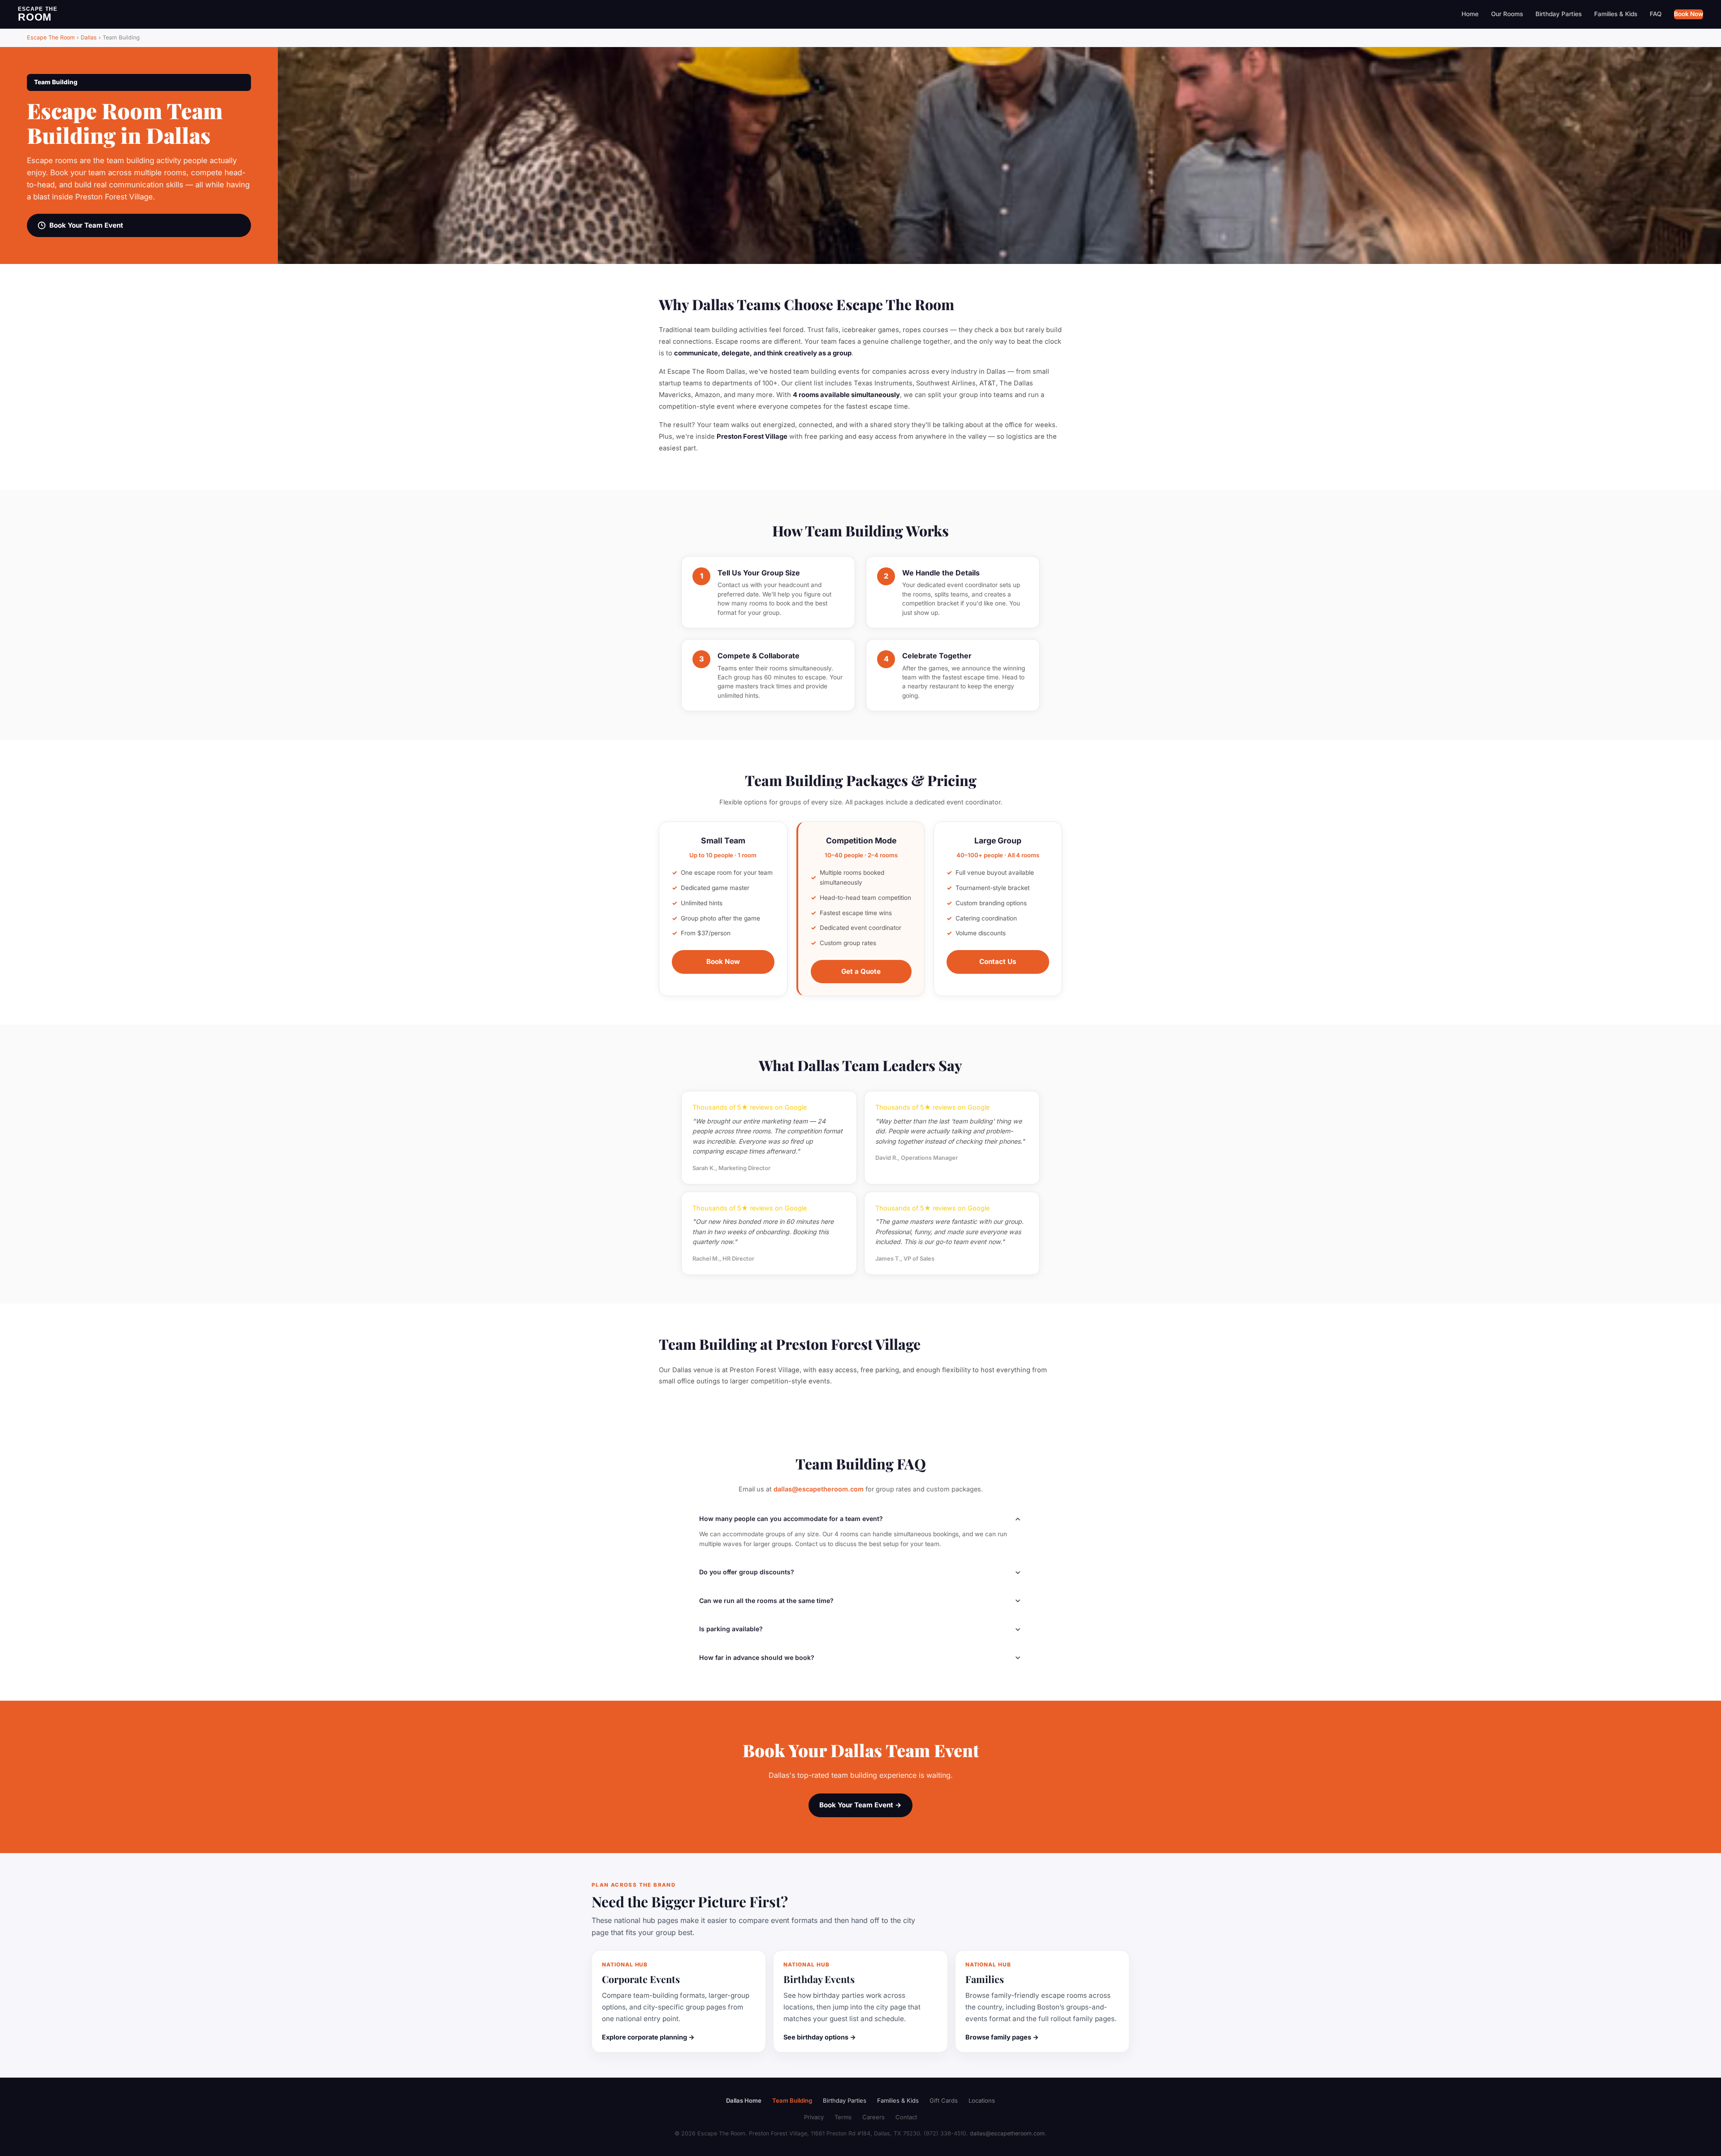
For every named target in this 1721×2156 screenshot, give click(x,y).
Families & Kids (1616, 14)
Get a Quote (861, 971)
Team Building (792, 2100)
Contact (906, 2117)
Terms (843, 2117)
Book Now (1689, 14)
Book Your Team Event (86, 225)
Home (1470, 14)
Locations (982, 2100)
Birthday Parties (1559, 14)
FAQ (1656, 14)
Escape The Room (51, 37)
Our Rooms (1507, 14)
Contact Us (998, 961)
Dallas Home (744, 2100)
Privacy (814, 2117)
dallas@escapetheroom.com (819, 1489)
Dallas (89, 37)
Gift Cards (944, 2100)
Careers (873, 2117)
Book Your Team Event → (860, 1805)
